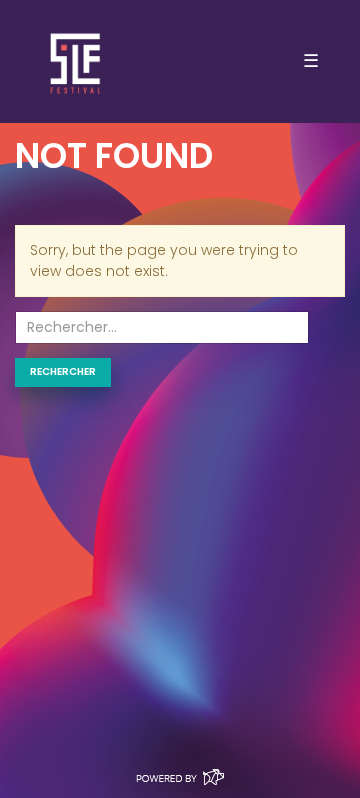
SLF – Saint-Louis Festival (76, 61)
